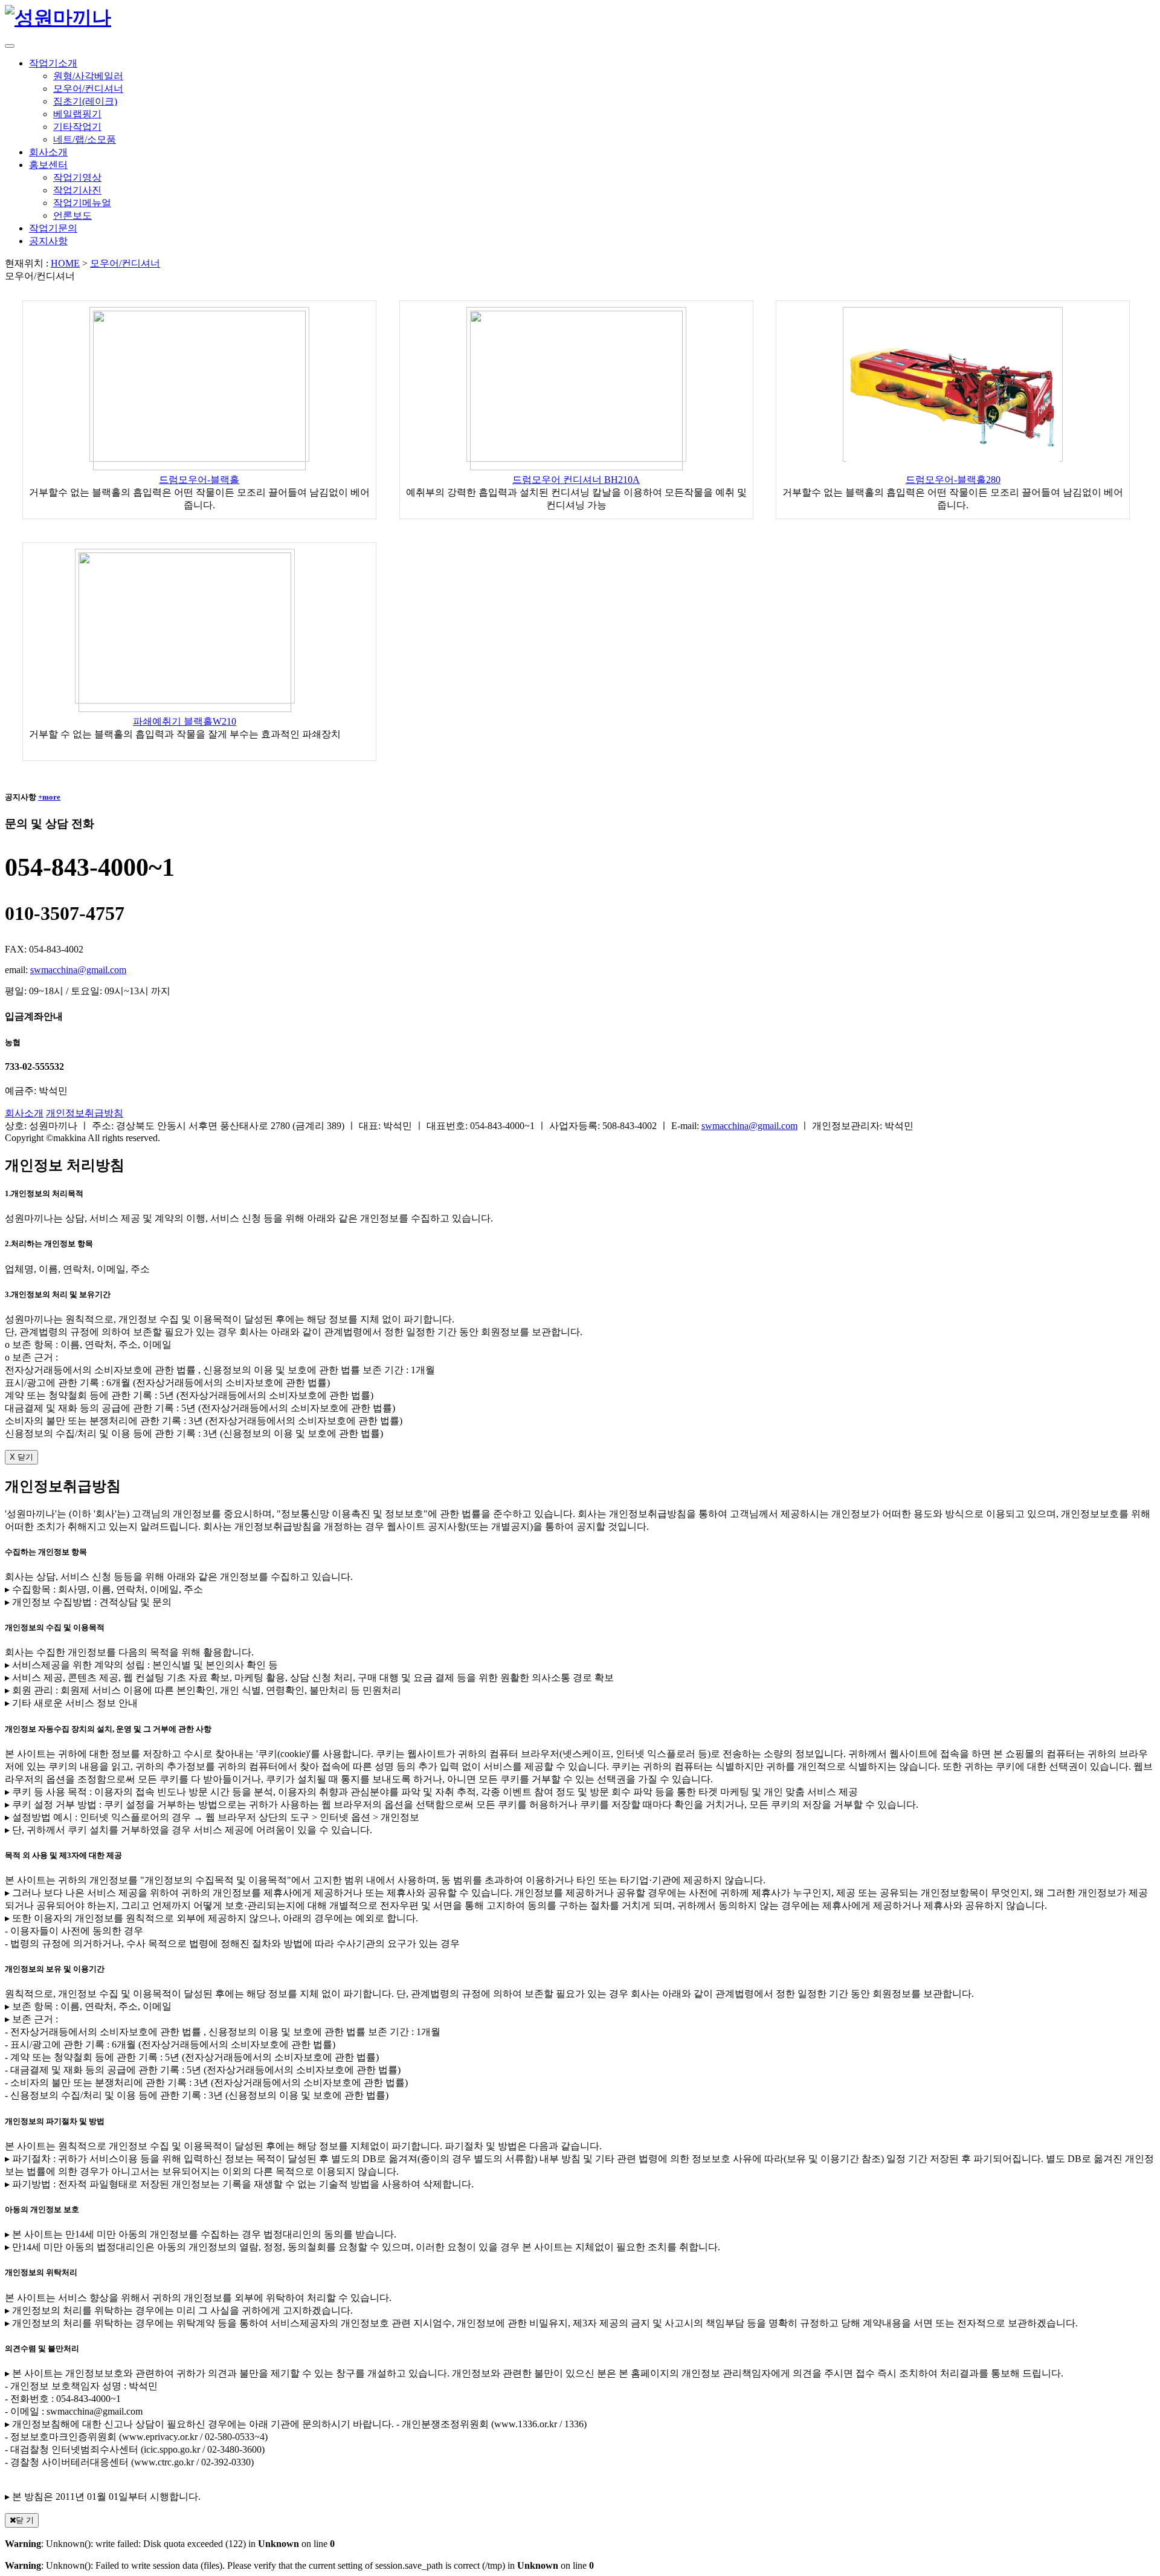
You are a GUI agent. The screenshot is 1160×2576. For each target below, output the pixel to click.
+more (49, 797)
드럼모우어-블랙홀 (199, 480)
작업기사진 (77, 190)
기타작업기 (77, 127)
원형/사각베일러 (88, 76)
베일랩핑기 (77, 114)
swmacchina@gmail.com (78, 970)
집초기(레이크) (85, 101)
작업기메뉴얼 (82, 203)
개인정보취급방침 (85, 1113)
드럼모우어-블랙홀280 (953, 480)
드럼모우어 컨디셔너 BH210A (576, 480)
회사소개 (24, 1113)
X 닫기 (21, 1457)
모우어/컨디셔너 (88, 89)
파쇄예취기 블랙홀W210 (185, 721)
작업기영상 (77, 177)
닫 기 (25, 2520)
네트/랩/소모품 (85, 139)
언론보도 (72, 215)
